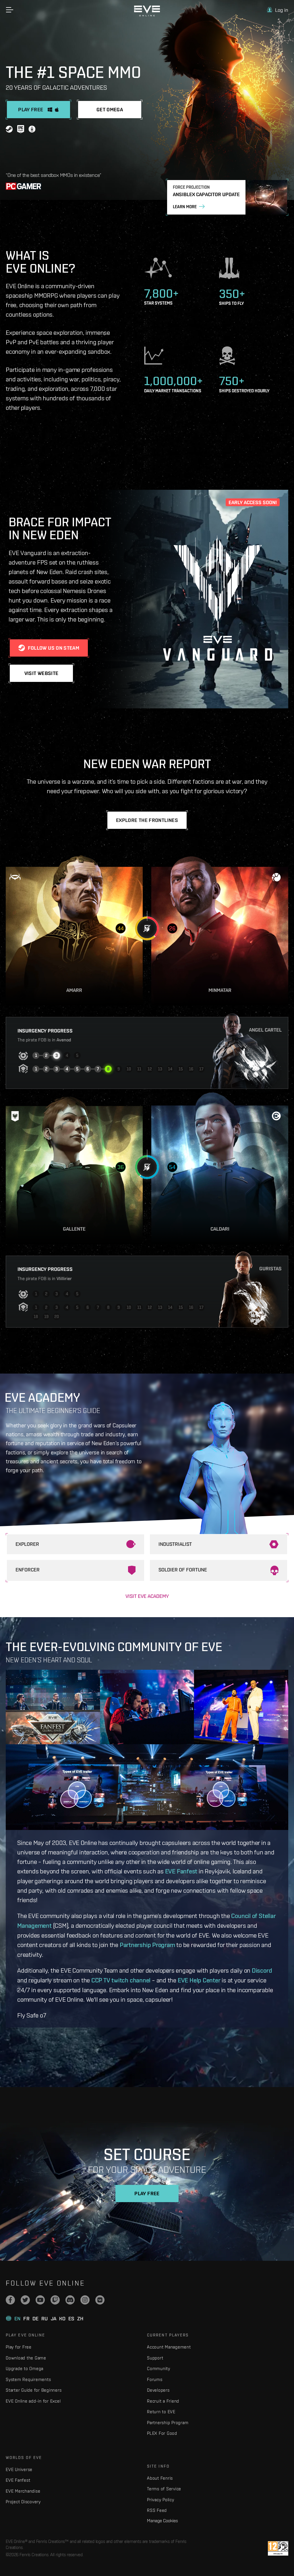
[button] (278, 10)
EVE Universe (19, 2469)
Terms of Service (164, 2489)
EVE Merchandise (23, 2491)
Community (159, 2368)
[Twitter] (25, 2300)
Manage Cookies (163, 2520)
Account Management (169, 2347)
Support (155, 2358)
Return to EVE (161, 2412)
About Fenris (160, 2478)
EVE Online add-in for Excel (33, 2401)
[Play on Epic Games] (21, 130)
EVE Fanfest (181, 1871)
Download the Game (26, 2358)
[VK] (100, 2300)
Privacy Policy (161, 2500)
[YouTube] (40, 2300)
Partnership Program (147, 1945)
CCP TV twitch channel (121, 1980)
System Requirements (28, 2379)
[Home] (147, 15)
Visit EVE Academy (147, 1596)
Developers (158, 2390)
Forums (155, 2379)
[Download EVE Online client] (32, 130)
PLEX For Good (162, 2433)
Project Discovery (23, 2502)
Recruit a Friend (163, 2401)
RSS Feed (157, 2510)
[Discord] (70, 2300)
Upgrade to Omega (25, 2368)
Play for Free (19, 2347)
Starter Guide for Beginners (34, 2390)
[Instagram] (85, 2300)
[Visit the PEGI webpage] (278, 2548)
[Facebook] (10, 2300)
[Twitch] (55, 2300)
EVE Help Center (199, 1980)
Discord (262, 1970)
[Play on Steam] (9, 130)
